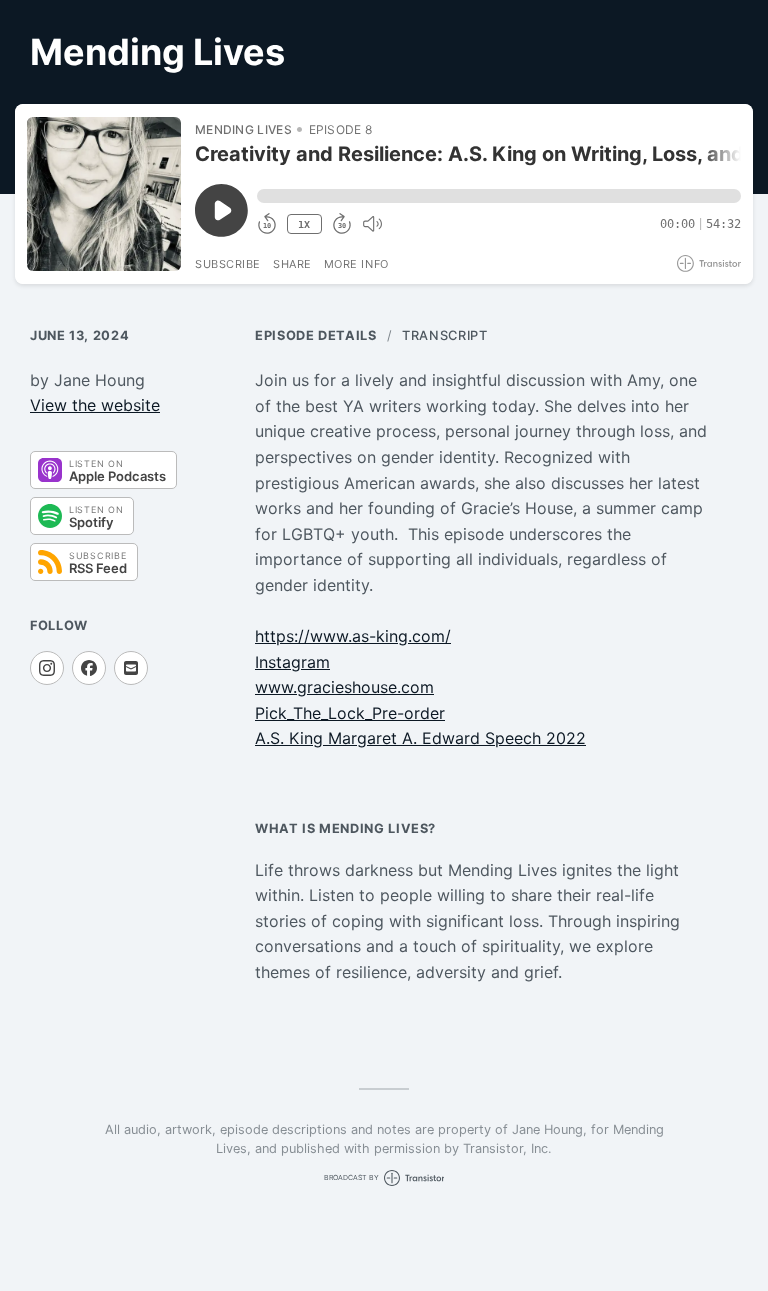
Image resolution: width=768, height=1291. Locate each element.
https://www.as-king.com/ (353, 636)
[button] (499, 196)
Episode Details (316, 335)
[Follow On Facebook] (89, 668)
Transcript (444, 335)
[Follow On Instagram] (47, 668)
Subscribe (228, 264)
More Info (356, 264)
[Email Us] (131, 668)
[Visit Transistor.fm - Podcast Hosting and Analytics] (709, 263)
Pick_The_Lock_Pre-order (350, 713)
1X (304, 224)
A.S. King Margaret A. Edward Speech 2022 (420, 738)
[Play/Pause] (104, 194)
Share (292, 264)
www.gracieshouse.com (344, 687)
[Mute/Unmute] (372, 224)
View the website (95, 405)
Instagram (292, 662)
